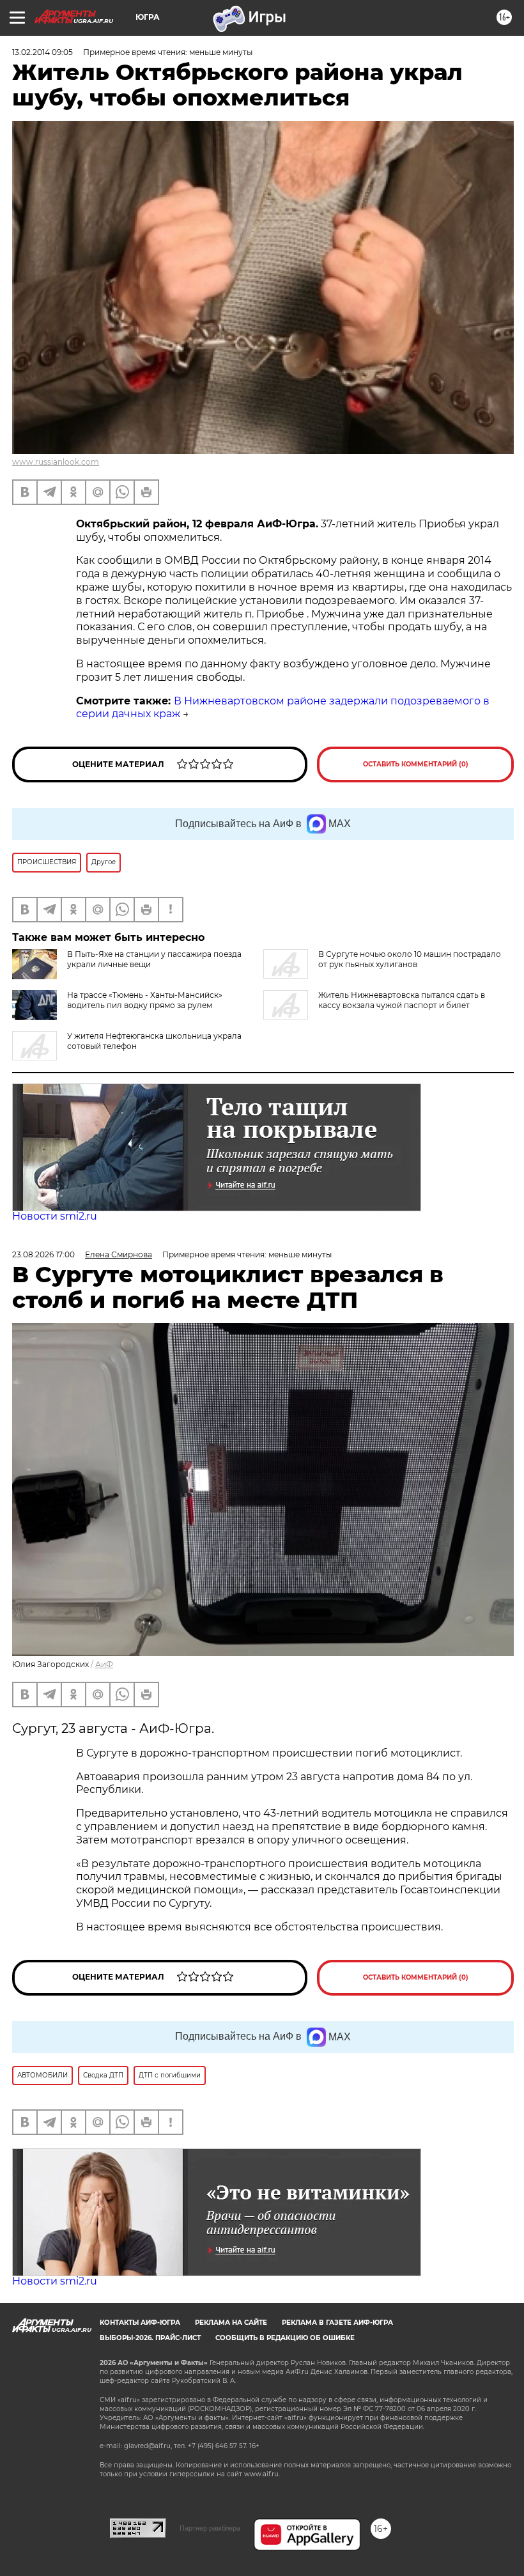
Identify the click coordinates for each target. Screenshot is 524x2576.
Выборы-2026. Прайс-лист (150, 2338)
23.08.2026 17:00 (43, 1254)
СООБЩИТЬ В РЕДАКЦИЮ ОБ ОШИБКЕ (285, 2338)
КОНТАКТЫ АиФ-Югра (140, 2323)
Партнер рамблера (210, 2528)
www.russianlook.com (56, 462)
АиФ (104, 1664)
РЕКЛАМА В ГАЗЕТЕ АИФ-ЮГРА (337, 2323)
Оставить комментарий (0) (416, 764)
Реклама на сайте (231, 2323)
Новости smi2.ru (55, 1216)
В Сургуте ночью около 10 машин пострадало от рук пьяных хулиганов (410, 959)
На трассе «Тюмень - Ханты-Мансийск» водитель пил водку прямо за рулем (145, 1000)
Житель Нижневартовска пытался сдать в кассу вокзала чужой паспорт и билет (402, 1000)
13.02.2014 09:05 (42, 52)
